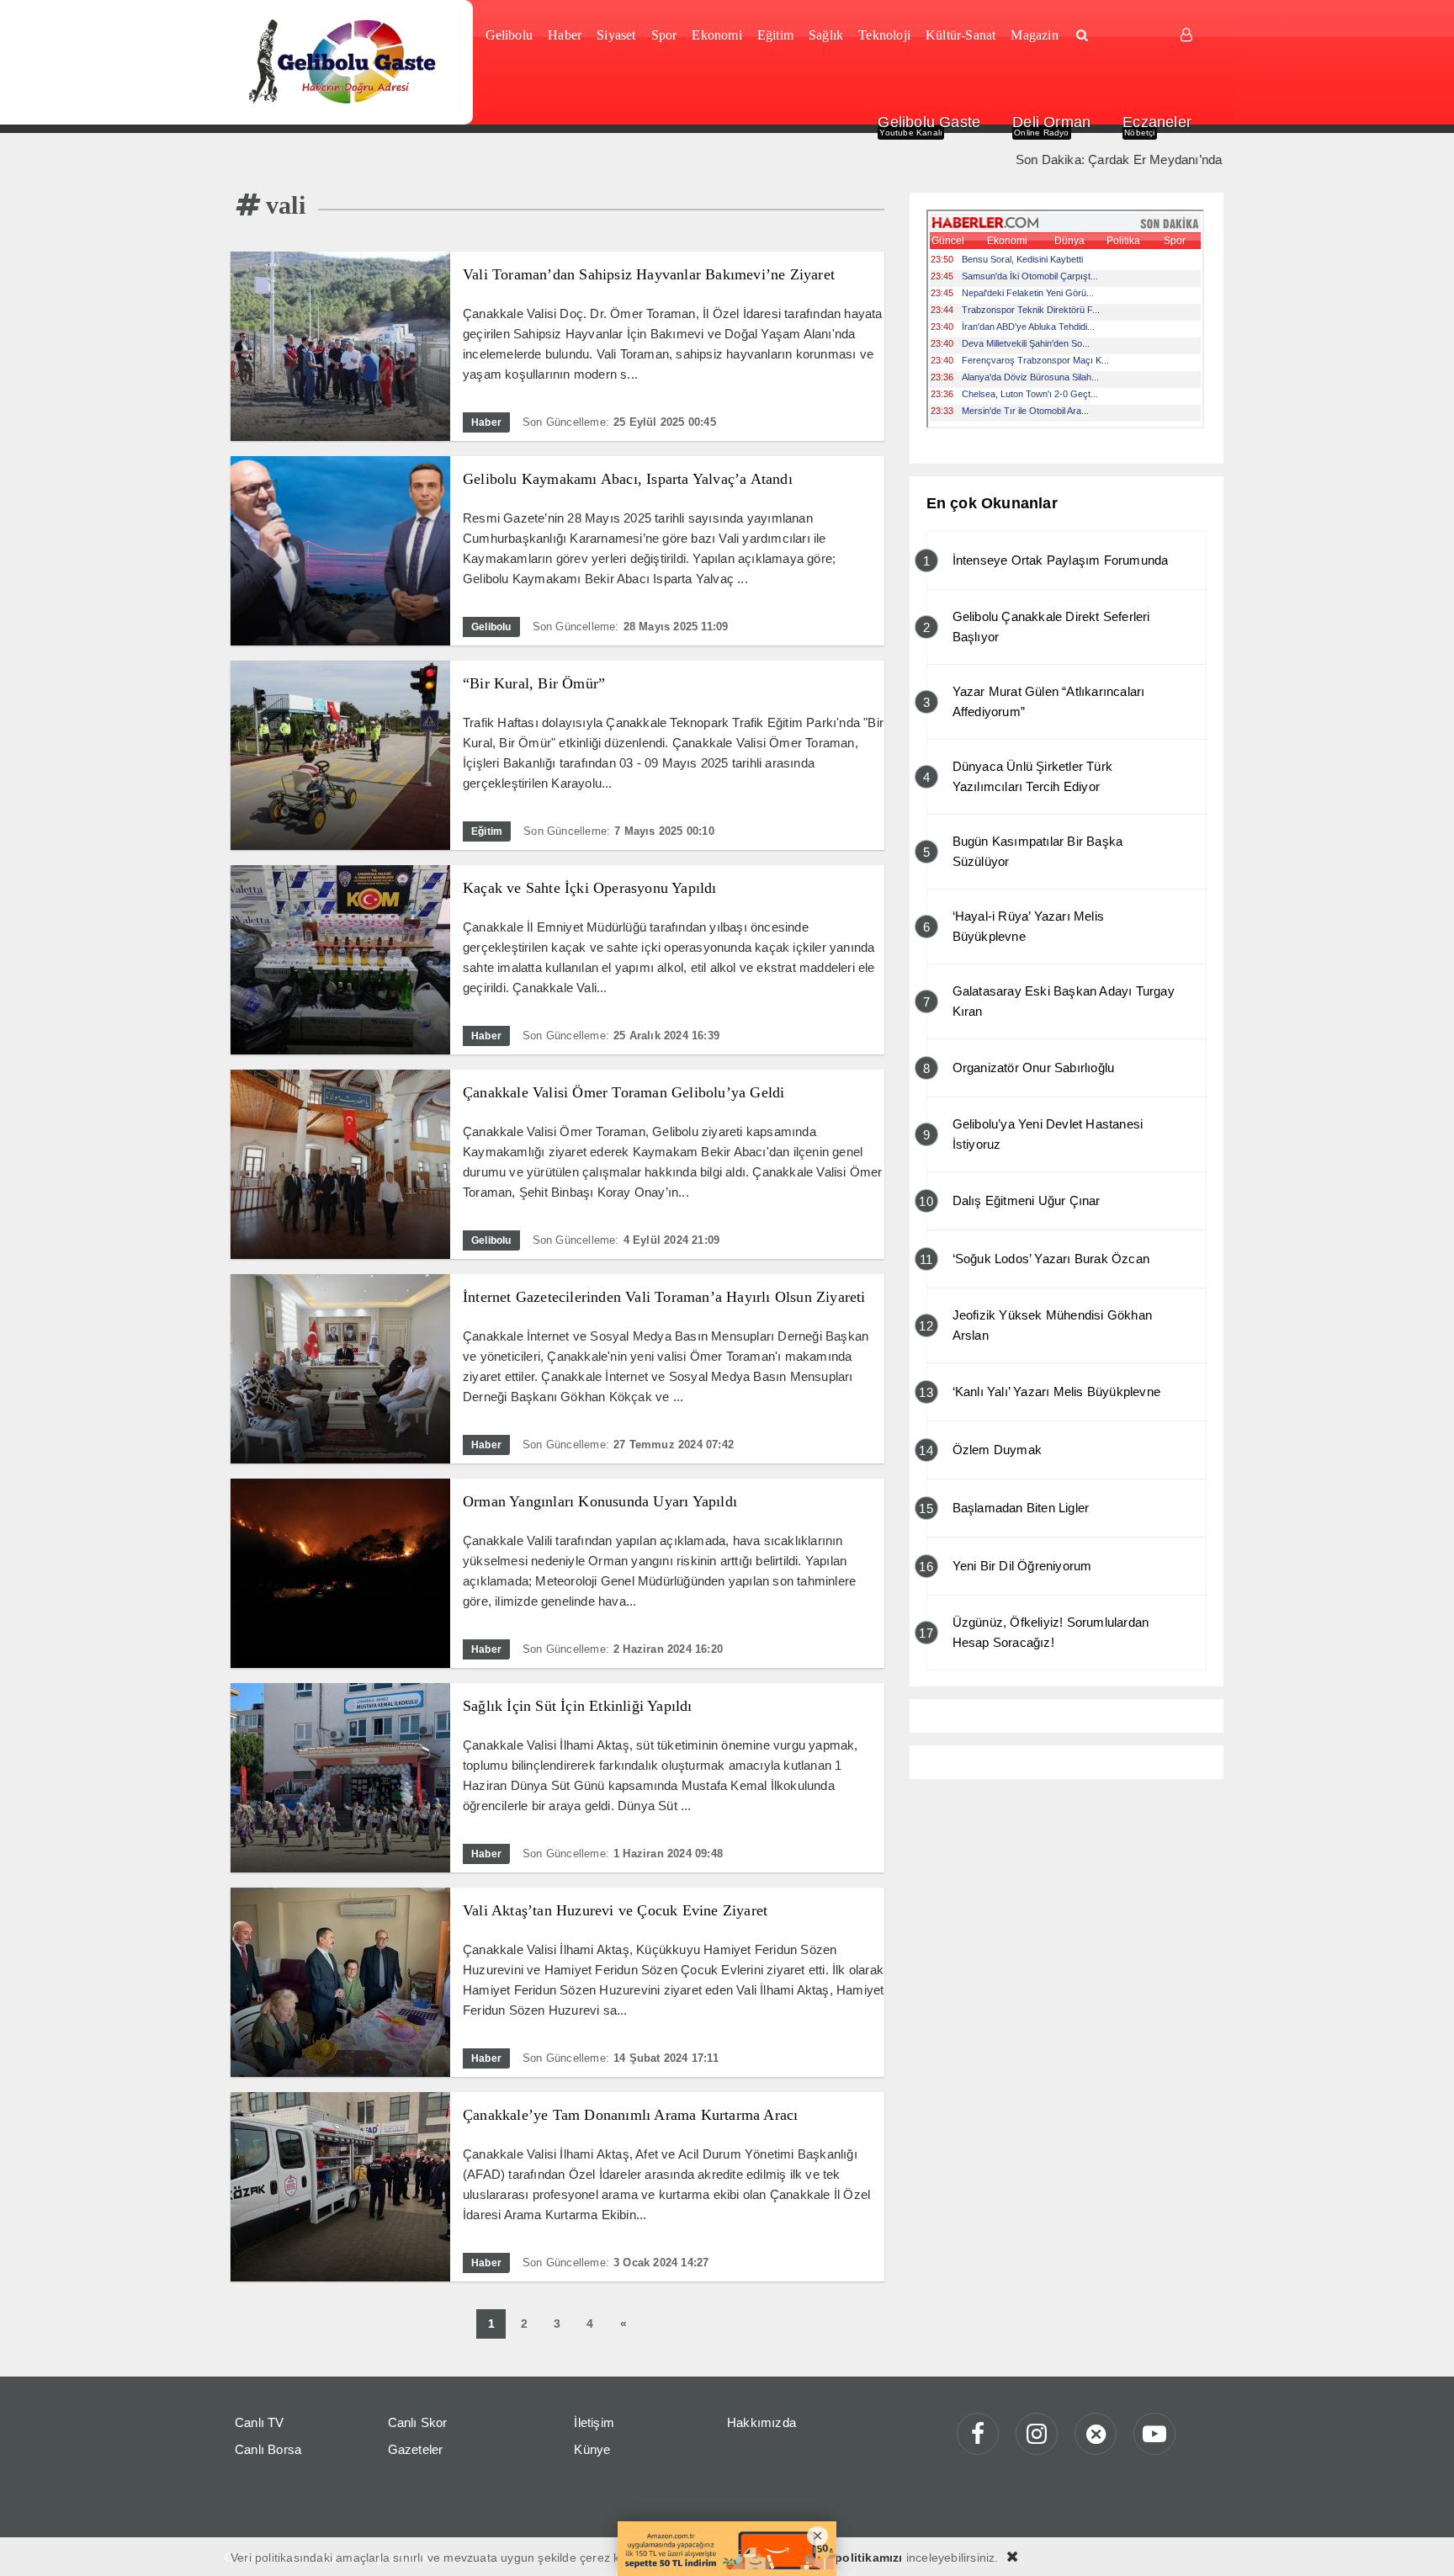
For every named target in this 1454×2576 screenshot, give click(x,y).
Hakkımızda (761, 2422)
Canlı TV (260, 2422)
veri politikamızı (856, 2557)
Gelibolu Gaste (929, 122)
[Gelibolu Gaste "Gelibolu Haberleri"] (345, 62)
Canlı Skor (418, 2422)
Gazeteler (416, 2449)
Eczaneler (1157, 122)
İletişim (594, 2422)
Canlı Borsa (268, 2449)
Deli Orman (1051, 122)
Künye (592, 2449)
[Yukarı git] (1420, 2542)
